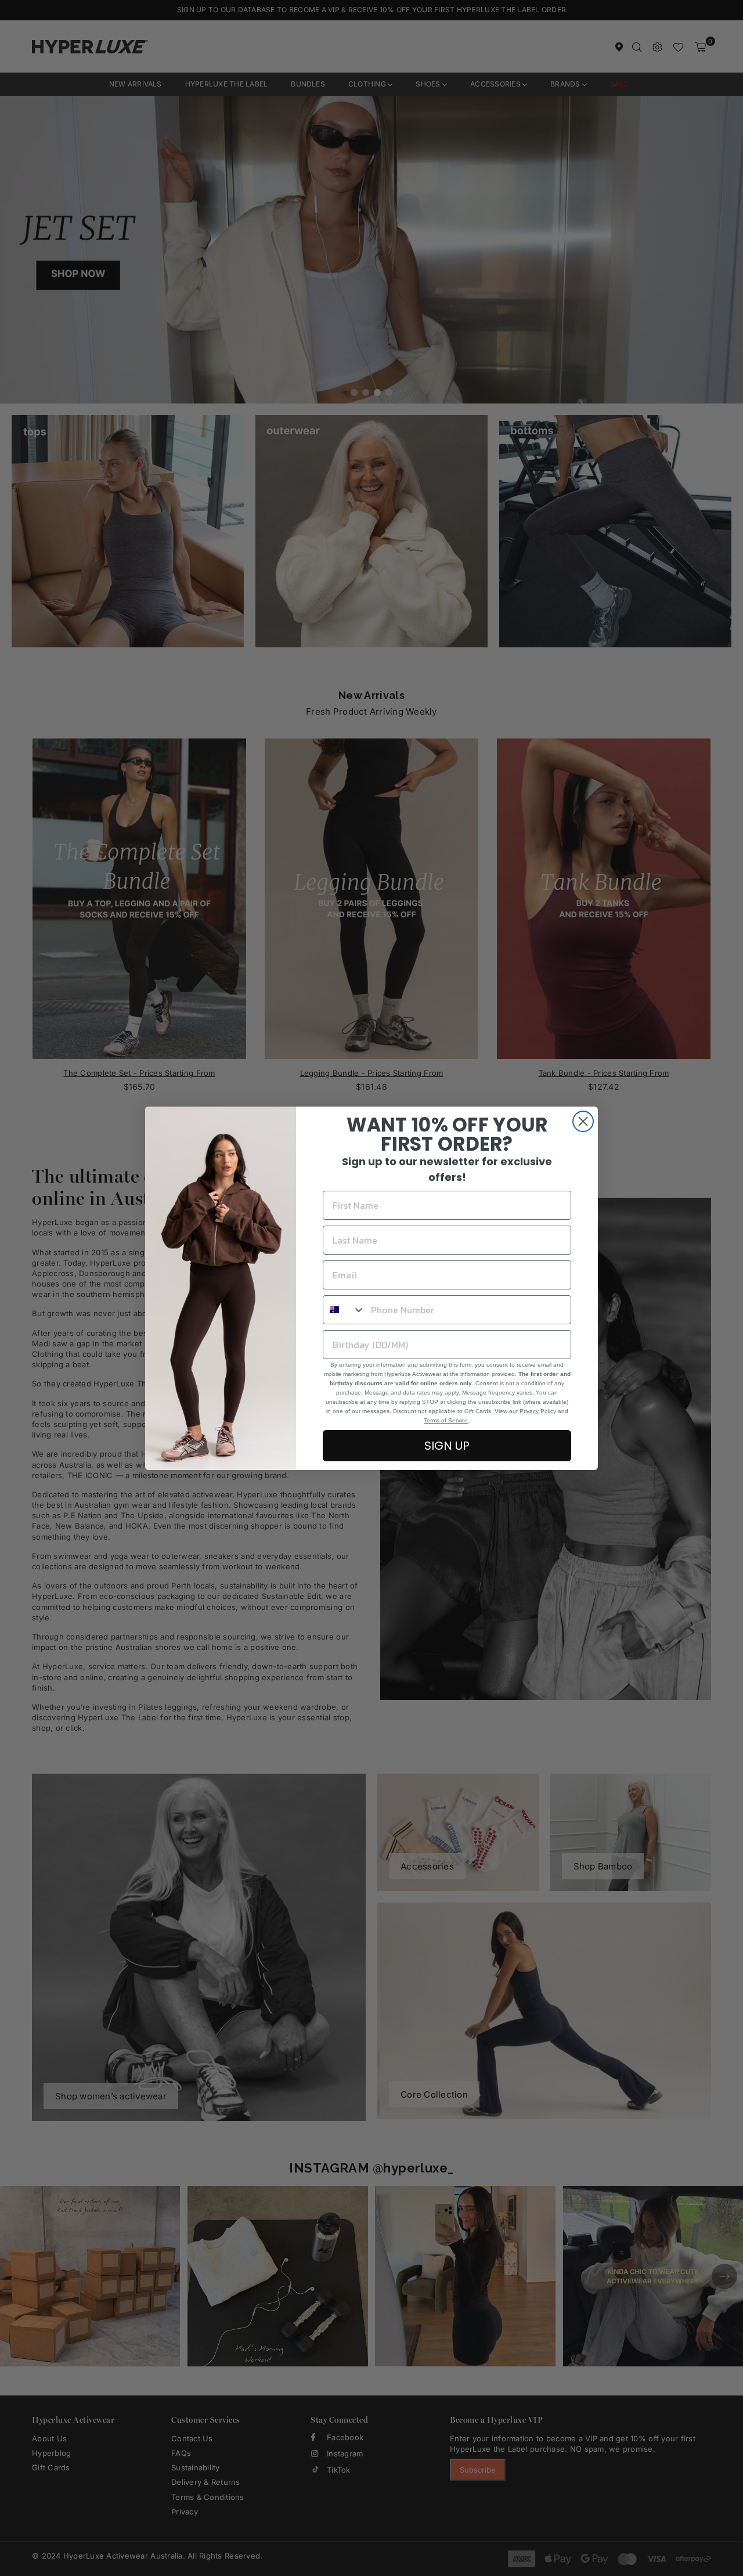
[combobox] (344, 1310)
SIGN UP (447, 1446)
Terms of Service (446, 1420)
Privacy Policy (538, 1411)
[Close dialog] (583, 1121)
